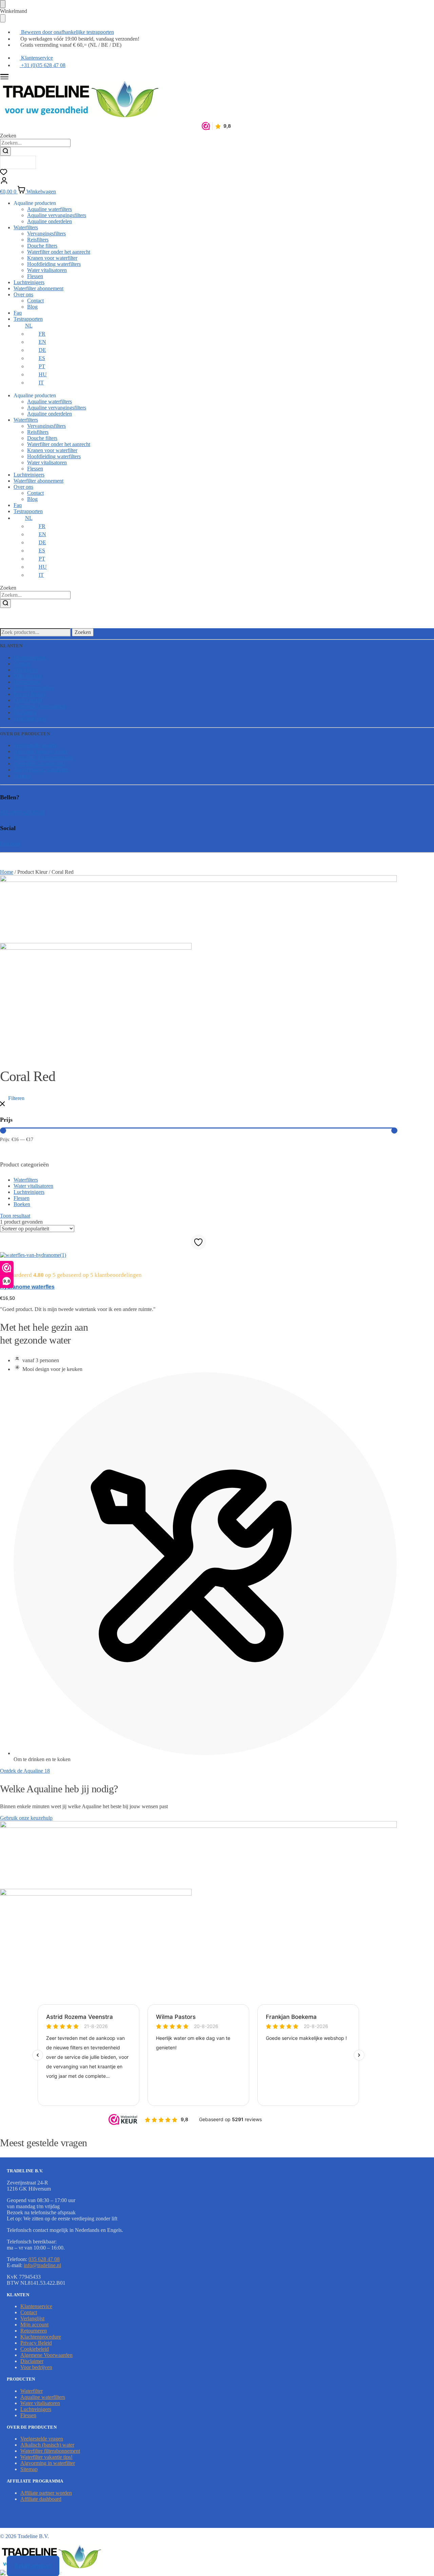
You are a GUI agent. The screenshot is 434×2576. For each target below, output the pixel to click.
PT (42, 366)
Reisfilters (38, 240)
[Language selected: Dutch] (18, 162)
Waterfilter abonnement (38, 288)
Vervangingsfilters (46, 234)
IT (41, 383)
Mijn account (28, 676)
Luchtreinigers (29, 282)
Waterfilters (26, 227)
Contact (35, 301)
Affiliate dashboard (41, 2499)
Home (7, 872)
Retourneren (27, 682)
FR (42, 334)
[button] (12, 1098)
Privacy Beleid (29, 694)
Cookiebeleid (28, 700)
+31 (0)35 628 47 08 (22, 813)
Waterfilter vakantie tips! (40, 764)
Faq (18, 313)
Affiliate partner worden (46, 2493)
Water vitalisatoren (47, 270)
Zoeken (83, 632)
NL (29, 326)
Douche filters (42, 246)
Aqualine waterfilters (50, 209)
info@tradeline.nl (42, 2265)
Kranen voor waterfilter (52, 258)
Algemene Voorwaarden (40, 706)
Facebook (11, 843)
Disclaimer (25, 712)
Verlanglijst (26, 670)
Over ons (23, 294)
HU (43, 374)
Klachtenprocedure (34, 688)
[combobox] (35, 143)
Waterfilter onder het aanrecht (59, 252)
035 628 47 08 (44, 2259)
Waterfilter (32, 2391)
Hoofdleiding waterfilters (54, 264)
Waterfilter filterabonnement (43, 757)
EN (42, 342)
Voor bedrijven (29, 719)
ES (42, 358)
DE (42, 350)
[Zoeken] (5, 151)
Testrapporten (28, 319)
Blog (32, 307)
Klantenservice (29, 658)
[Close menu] (3, 4)
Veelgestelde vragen (35, 745)
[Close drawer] (3, 18)
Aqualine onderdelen (50, 221)
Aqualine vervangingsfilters (57, 215)
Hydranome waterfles (27, 1287)
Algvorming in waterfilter (41, 770)
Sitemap (22, 776)
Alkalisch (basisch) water (41, 751)
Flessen (35, 276)
